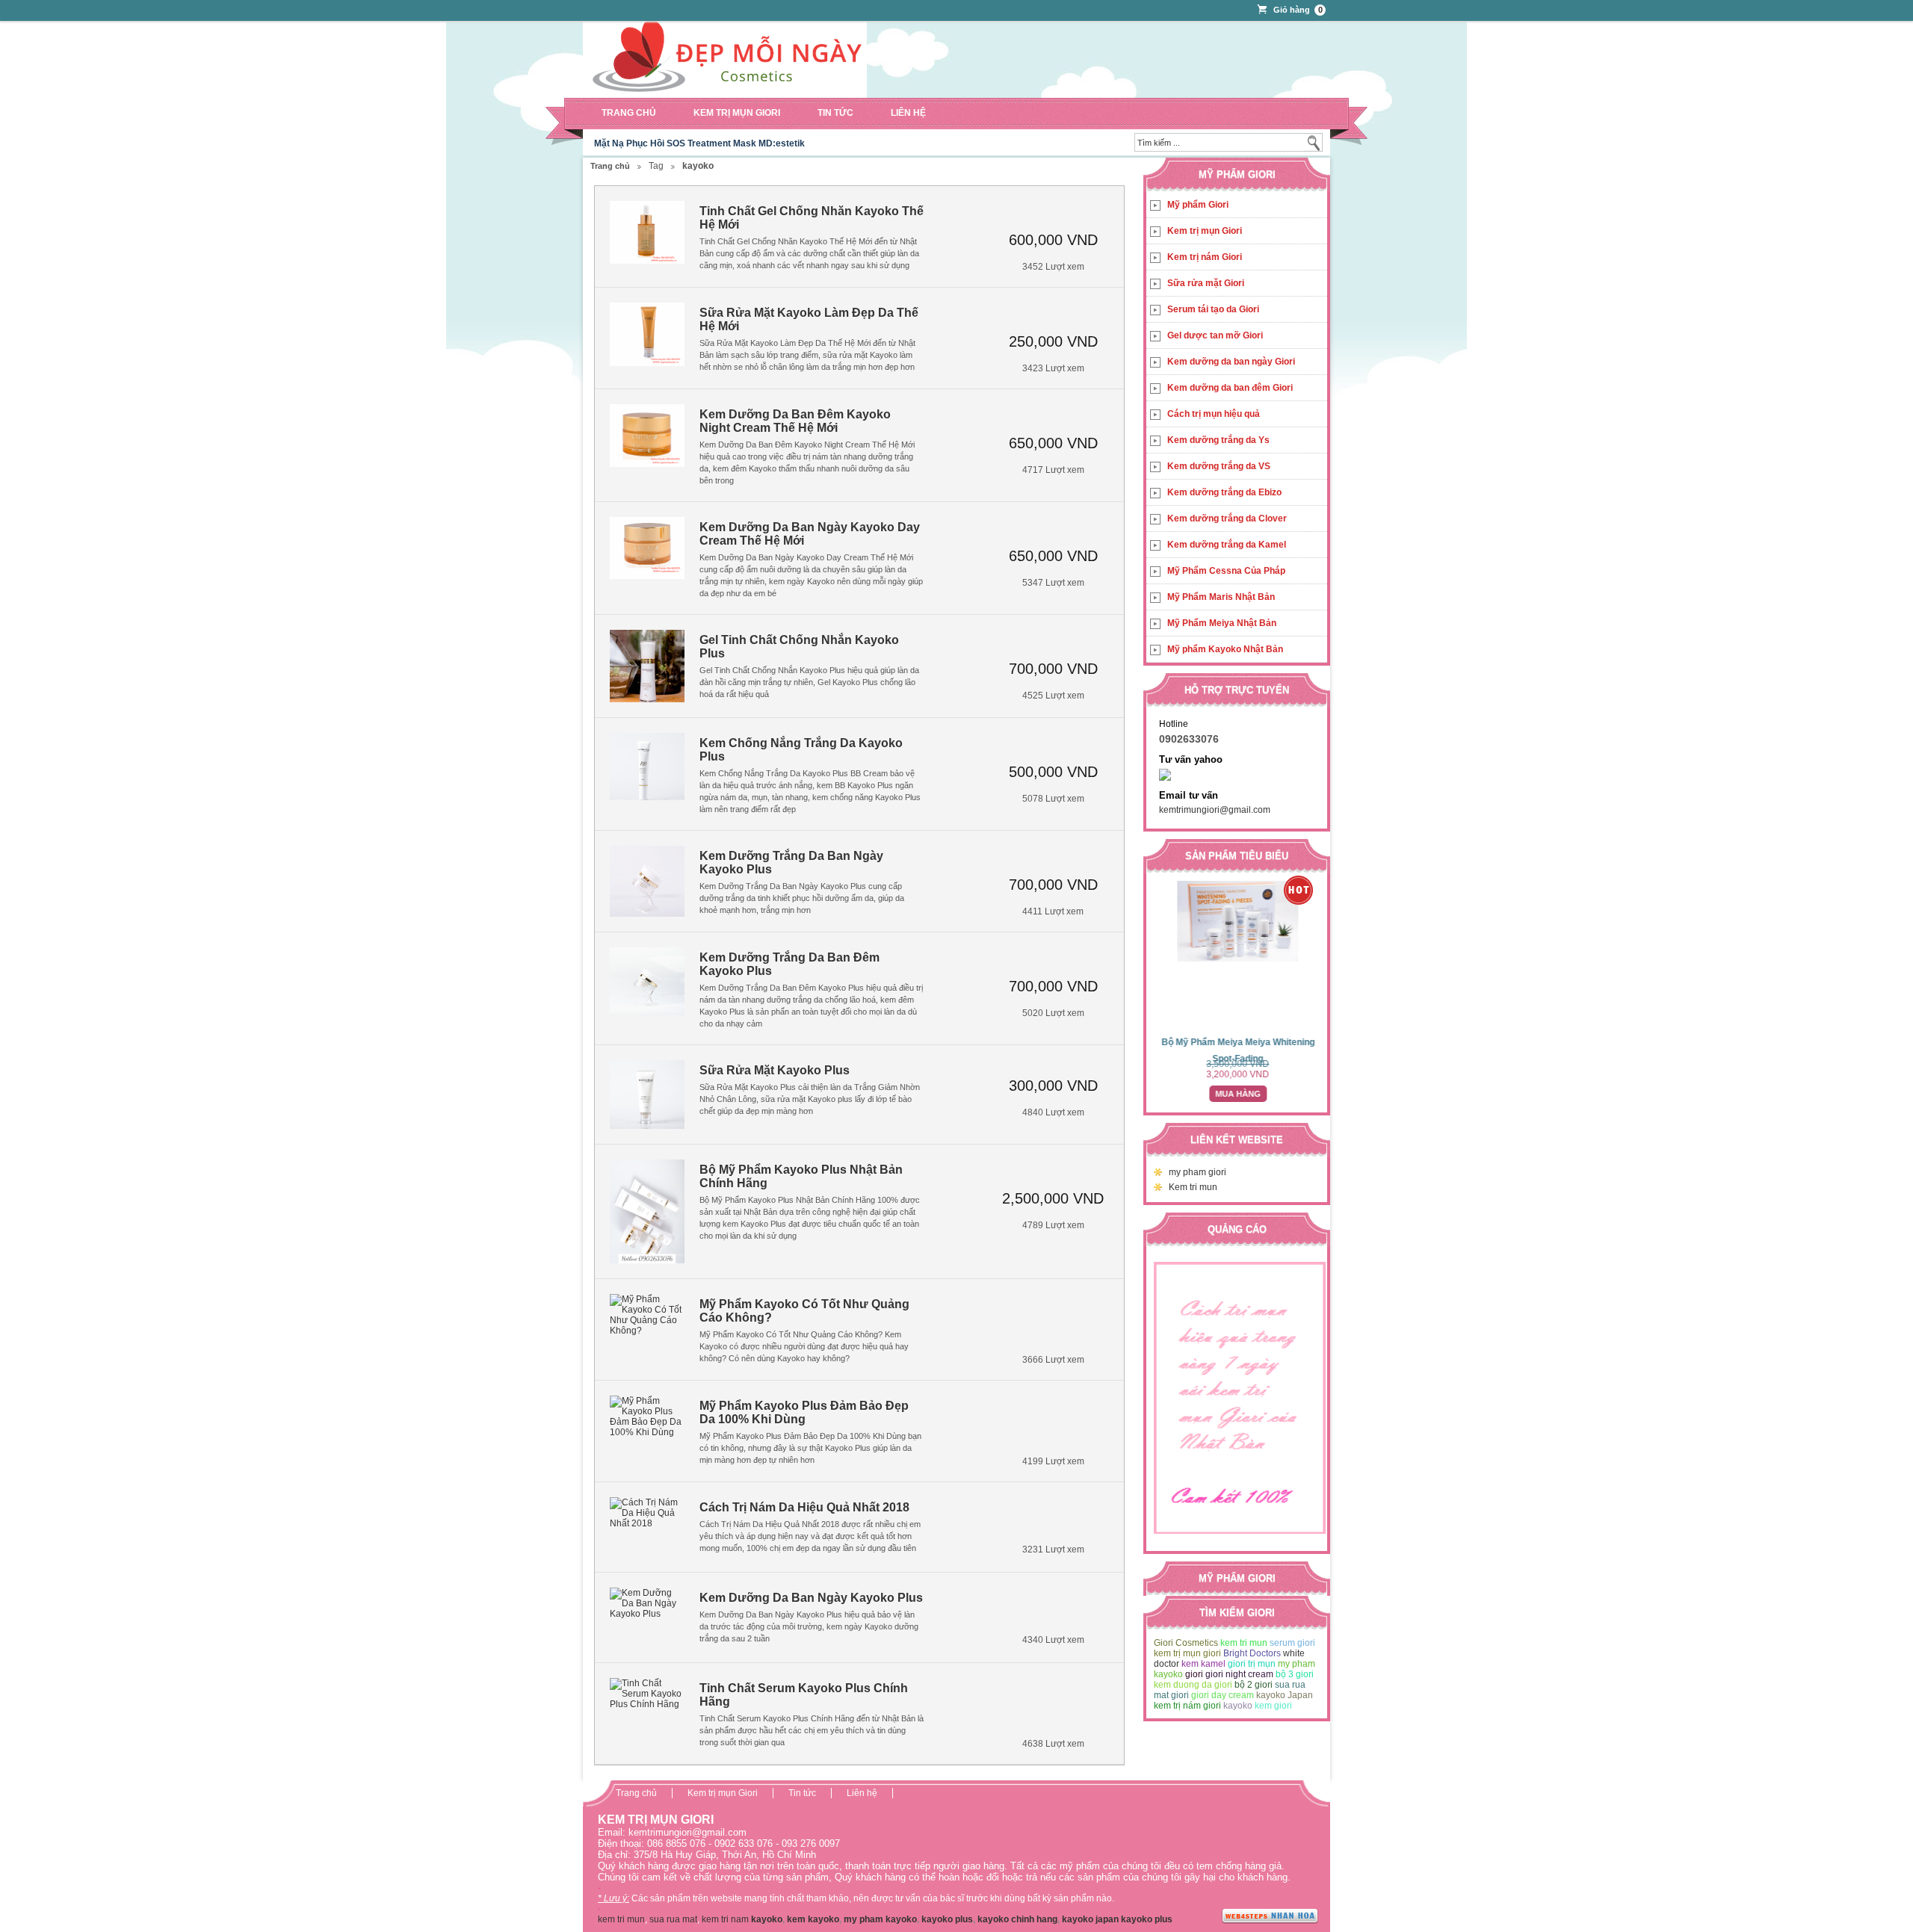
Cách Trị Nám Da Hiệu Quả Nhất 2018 (804, 1507)
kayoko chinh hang (1017, 1919)
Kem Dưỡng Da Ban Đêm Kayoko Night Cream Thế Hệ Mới (795, 421)
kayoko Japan (1285, 1695)
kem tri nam (725, 1919)
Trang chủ (629, 113)
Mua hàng (1237, 1094)
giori (1194, 1674)
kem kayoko (813, 1919)
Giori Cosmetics (1186, 1643)
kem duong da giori (1193, 1685)
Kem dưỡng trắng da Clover (1227, 518)
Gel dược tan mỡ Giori (1215, 335)
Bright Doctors (1252, 1653)
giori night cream (1239, 1674)
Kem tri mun (1193, 1187)
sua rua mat (673, 1919)
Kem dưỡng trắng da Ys (1218, 440)
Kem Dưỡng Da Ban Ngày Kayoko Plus (811, 1598)
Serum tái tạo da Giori (1213, 309)
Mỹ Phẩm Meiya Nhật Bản (1222, 623)
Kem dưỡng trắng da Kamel (1227, 545)
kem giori (1273, 1706)
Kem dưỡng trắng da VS (1219, 466)
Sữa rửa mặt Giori (1206, 283)
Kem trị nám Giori (1205, 257)
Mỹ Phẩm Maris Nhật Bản (1221, 597)
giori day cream (1223, 1695)
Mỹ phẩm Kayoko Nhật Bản (1225, 649)
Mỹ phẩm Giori (1198, 205)
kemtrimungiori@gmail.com (1215, 810)
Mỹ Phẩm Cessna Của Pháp (1226, 571)
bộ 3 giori (1295, 1674)
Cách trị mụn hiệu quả (1214, 414)
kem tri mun (1244, 1643)
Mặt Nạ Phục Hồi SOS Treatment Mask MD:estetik (699, 143)
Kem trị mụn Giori (737, 113)
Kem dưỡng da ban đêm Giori (1230, 388)
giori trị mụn (1252, 1664)
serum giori (1292, 1643)
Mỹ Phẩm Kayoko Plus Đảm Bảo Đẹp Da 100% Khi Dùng (804, 1412)
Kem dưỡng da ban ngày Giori (1231, 362)
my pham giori (1197, 1172)
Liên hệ (908, 113)
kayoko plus (947, 1919)
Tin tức (835, 113)
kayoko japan (1090, 1919)
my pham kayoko (880, 1919)
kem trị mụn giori (1187, 1653)
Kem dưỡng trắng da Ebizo (1224, 492)
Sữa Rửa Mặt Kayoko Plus (775, 1070)
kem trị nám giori (1187, 1706)
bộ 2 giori (1254, 1685)
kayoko (1238, 1706)
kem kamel (1203, 1664)
